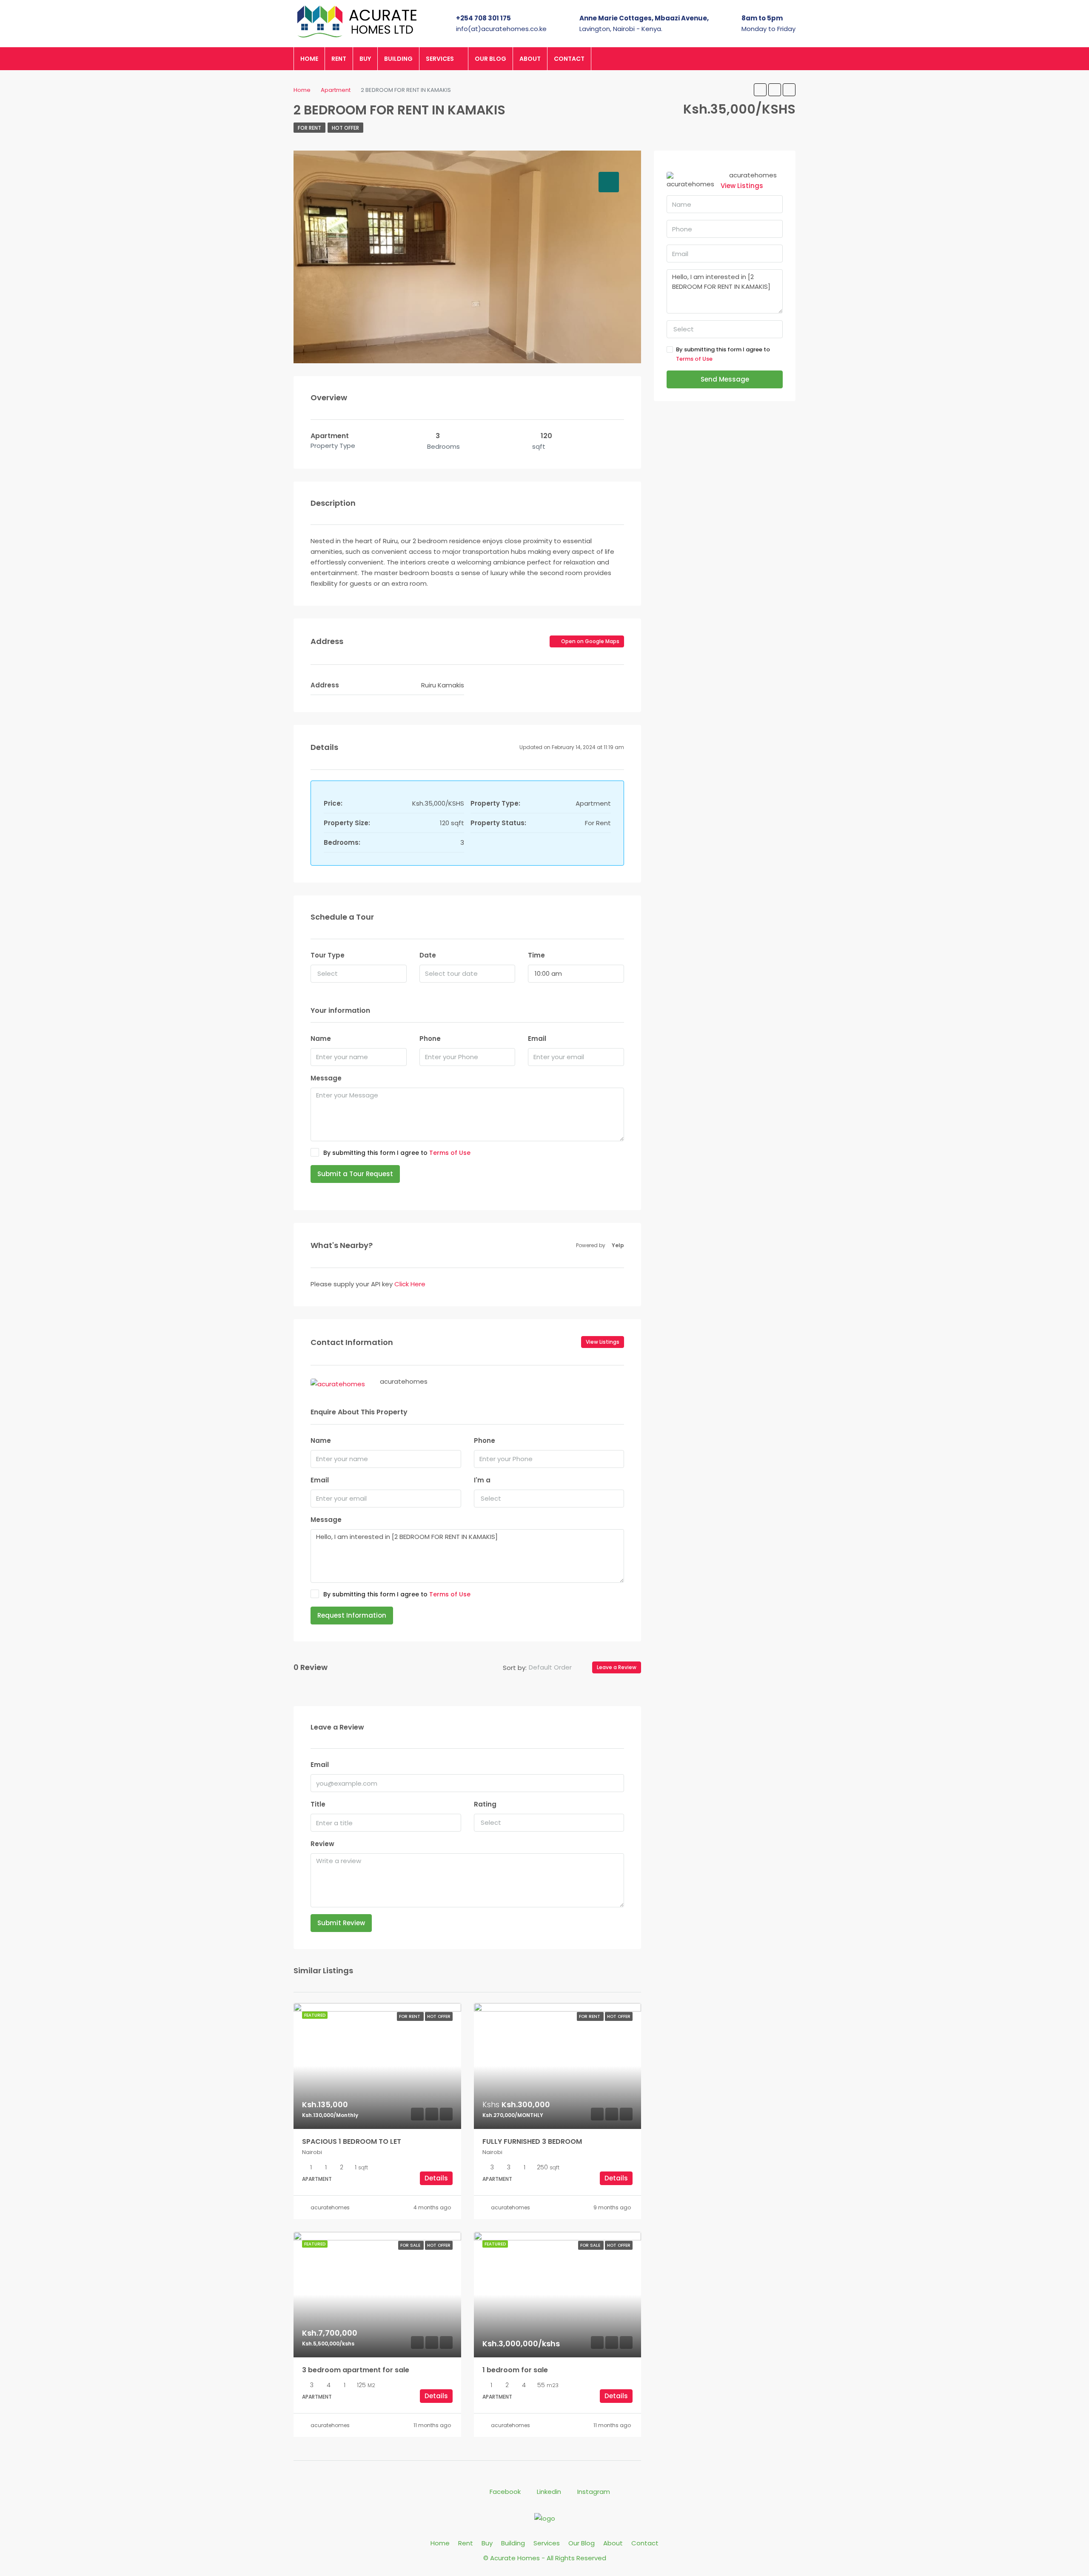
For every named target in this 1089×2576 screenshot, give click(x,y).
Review (322, 1844)
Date (428, 955)
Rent (339, 59)
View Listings (603, 1342)
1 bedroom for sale (515, 2370)
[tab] (609, 182)
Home (309, 59)
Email (537, 1039)
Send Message (725, 379)
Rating (485, 1804)
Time (536, 955)
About (530, 59)
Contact (569, 59)
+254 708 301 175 (483, 18)
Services (440, 59)
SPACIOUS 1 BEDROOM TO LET (352, 2141)
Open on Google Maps (590, 641)
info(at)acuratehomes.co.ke (501, 29)
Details (436, 2178)
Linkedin (549, 2492)
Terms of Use (450, 1153)
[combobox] (359, 974)
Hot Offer (345, 128)
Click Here (410, 1284)
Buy (365, 59)
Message (326, 1078)
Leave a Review (617, 1667)
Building (398, 59)
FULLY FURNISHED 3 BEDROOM (532, 2141)
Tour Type (328, 955)
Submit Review (341, 1923)
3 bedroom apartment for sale (356, 2370)
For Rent (309, 128)
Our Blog (490, 59)
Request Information (352, 1615)
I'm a (482, 1480)
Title (318, 1804)
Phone (430, 1039)
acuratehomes (330, 2207)
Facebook (505, 2492)
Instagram (593, 2492)
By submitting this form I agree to (397, 1153)
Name (321, 1039)
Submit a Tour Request (355, 1174)
